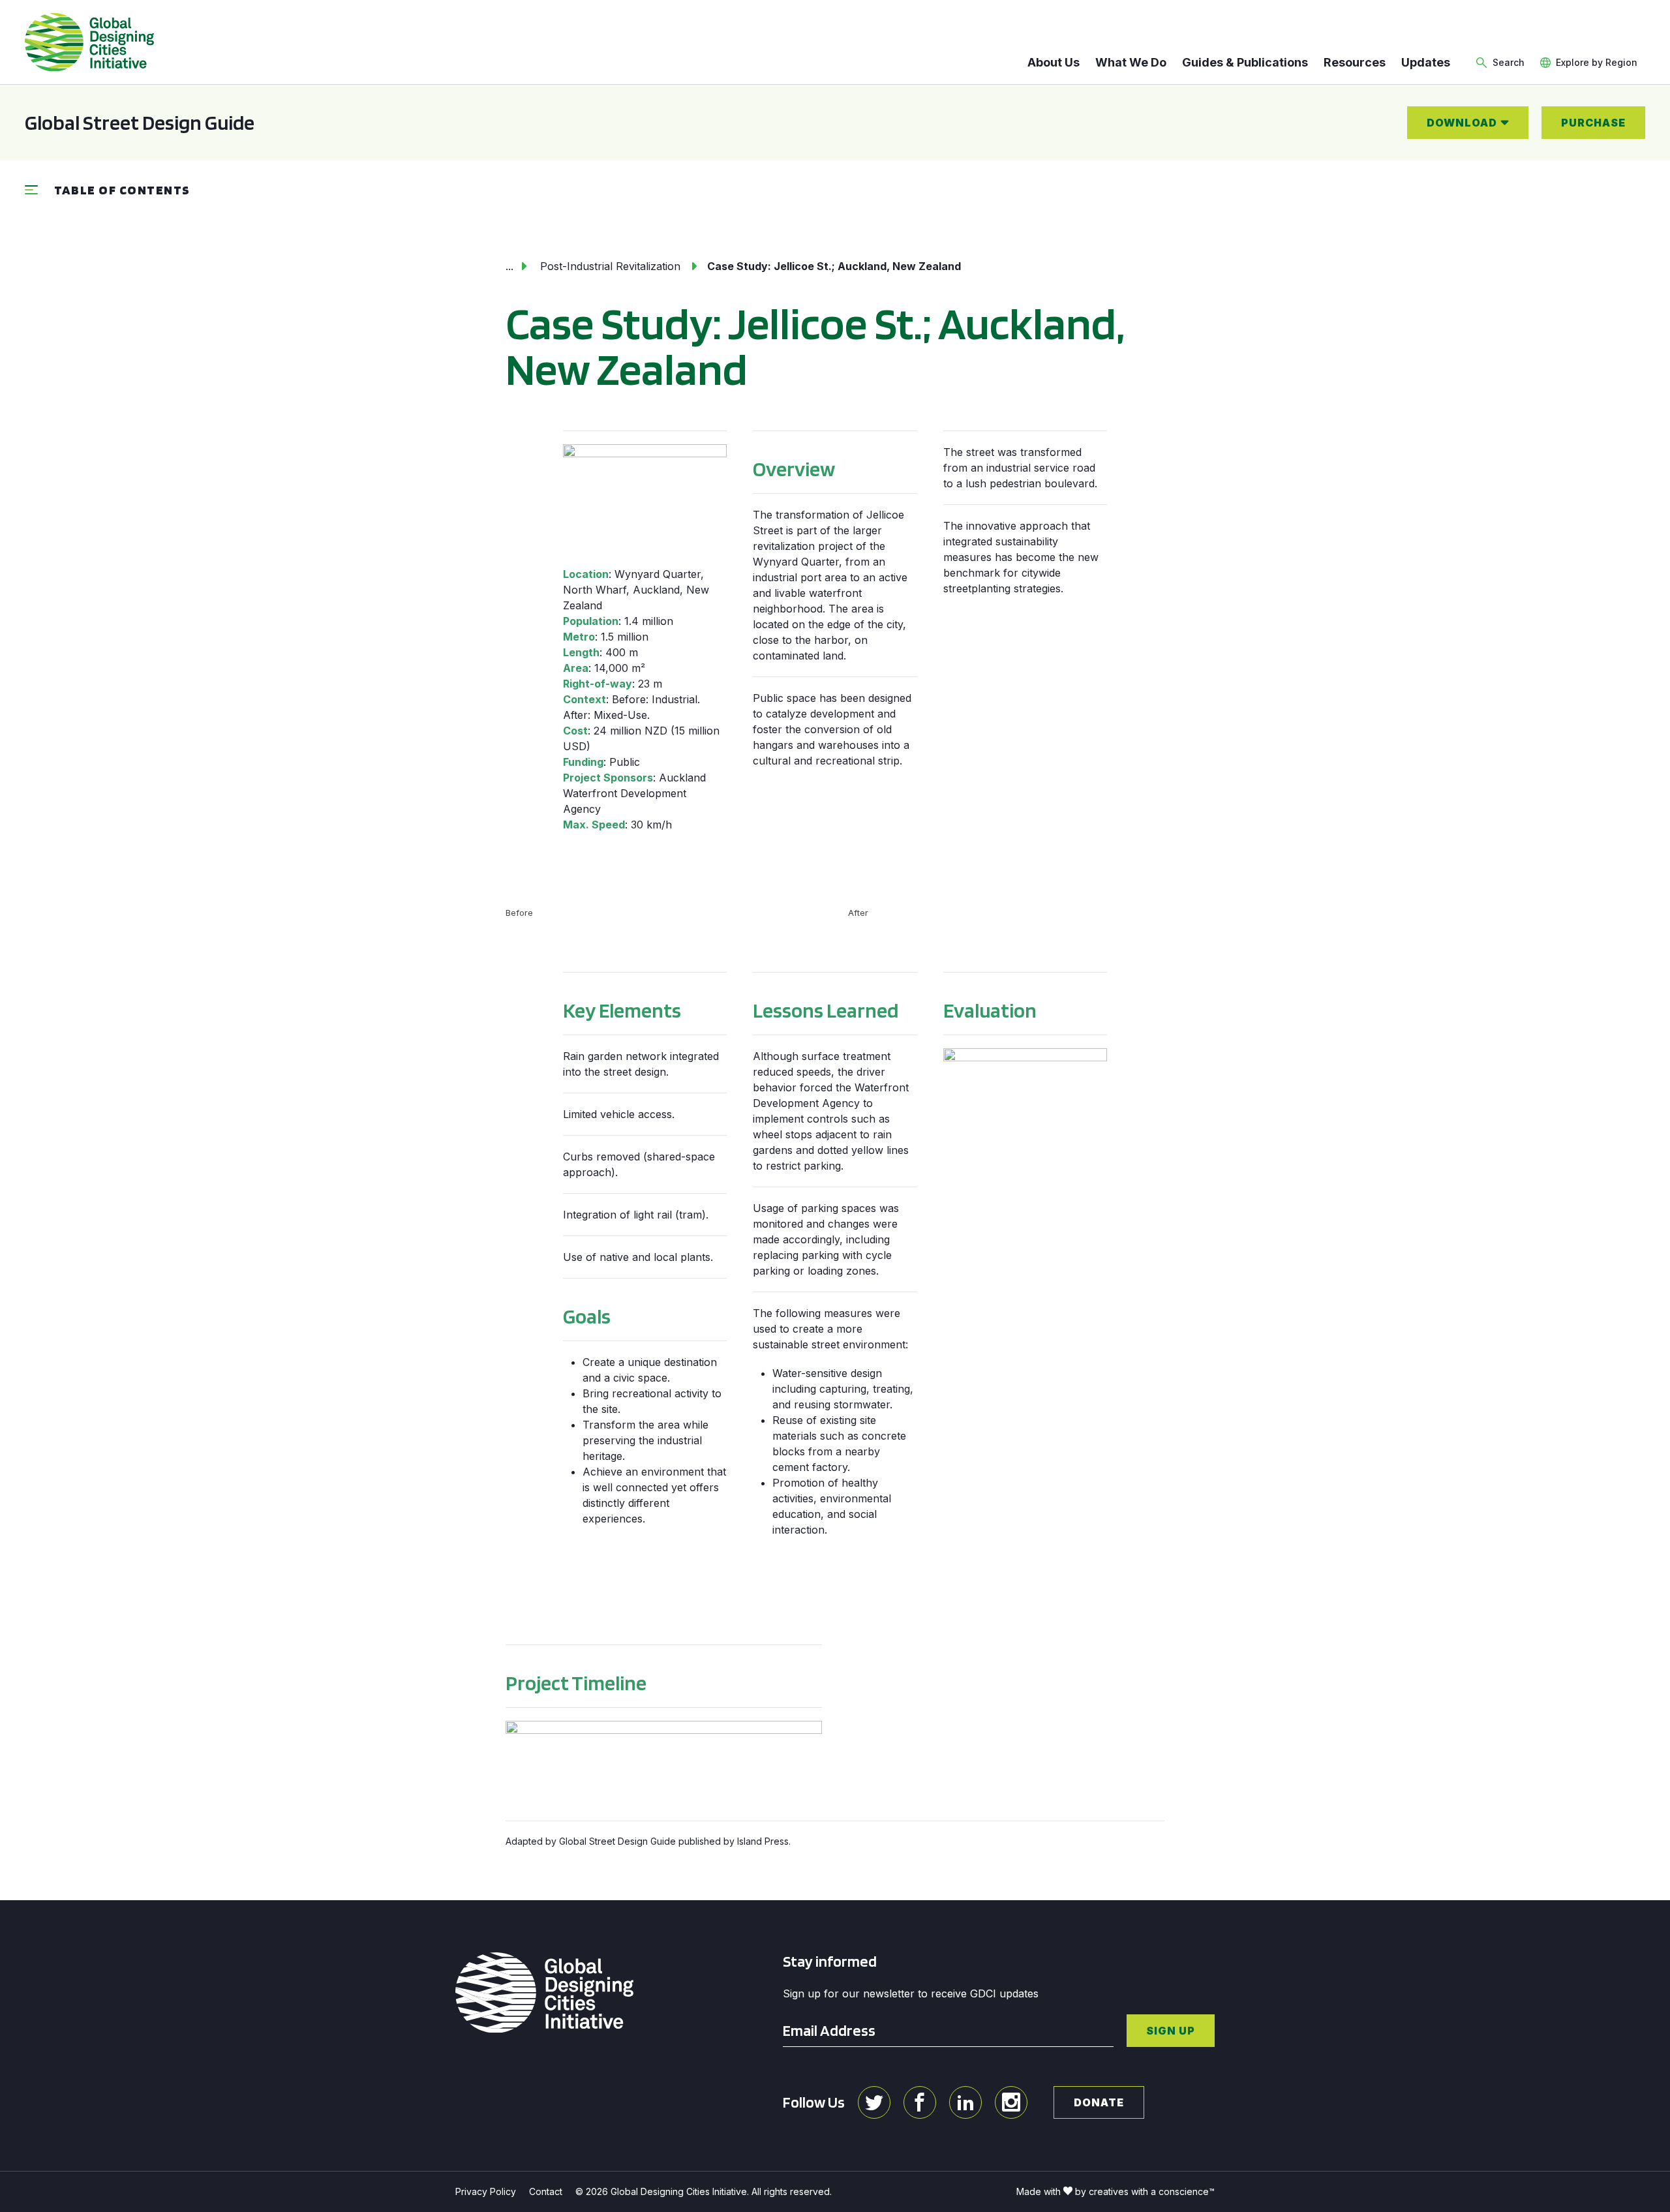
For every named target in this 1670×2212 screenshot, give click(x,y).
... (509, 266)
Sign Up (1171, 2031)
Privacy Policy (486, 2191)
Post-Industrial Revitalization (610, 266)
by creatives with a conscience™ (1145, 2191)
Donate (1099, 2102)
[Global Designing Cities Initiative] (89, 42)
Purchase (1593, 123)
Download (1462, 123)
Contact (546, 2191)
